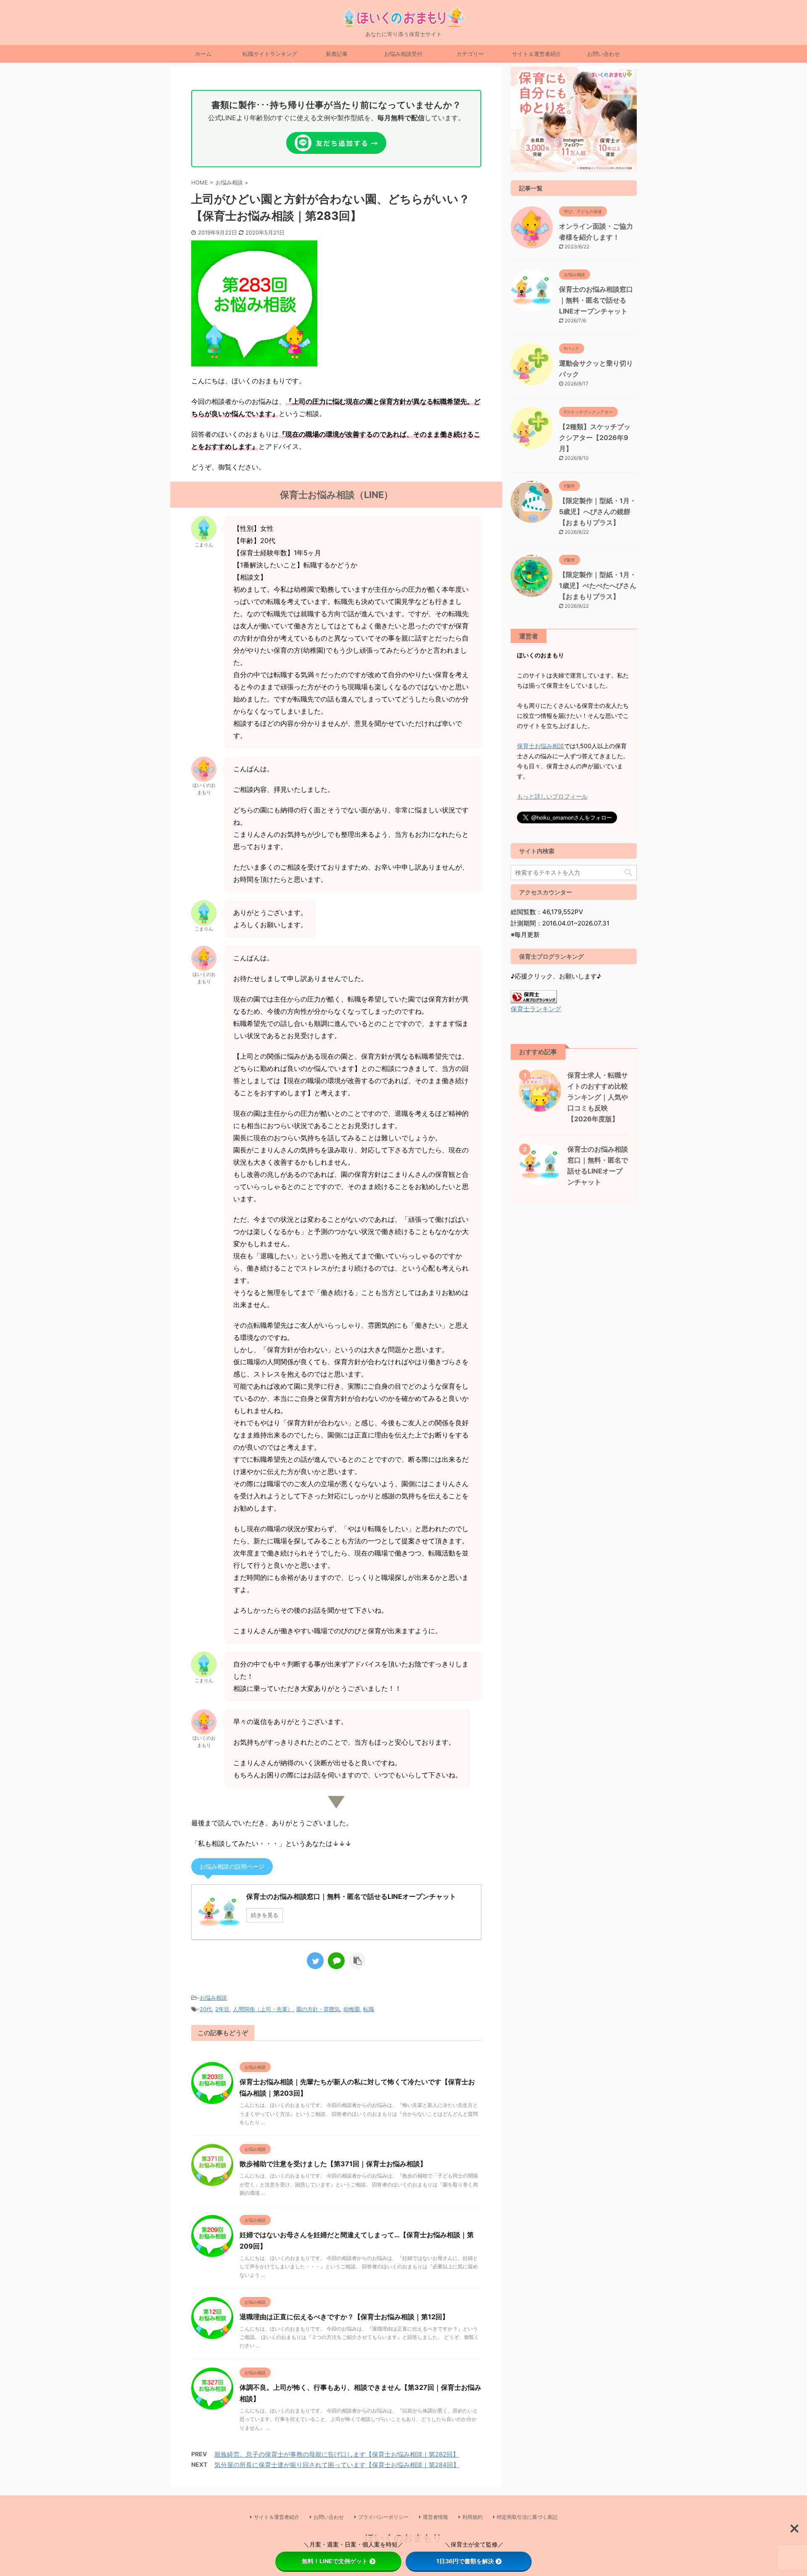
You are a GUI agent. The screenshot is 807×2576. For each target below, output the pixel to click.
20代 (206, 2009)
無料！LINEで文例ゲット (335, 2561)
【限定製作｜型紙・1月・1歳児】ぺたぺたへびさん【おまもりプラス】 (598, 585)
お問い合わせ (604, 54)
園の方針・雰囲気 (318, 2009)
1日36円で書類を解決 (465, 2561)
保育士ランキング (536, 1009)
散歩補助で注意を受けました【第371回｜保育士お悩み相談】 (333, 2164)
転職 (369, 2009)
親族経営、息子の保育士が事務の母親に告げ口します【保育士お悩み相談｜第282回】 (337, 2454)
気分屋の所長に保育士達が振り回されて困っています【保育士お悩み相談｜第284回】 (337, 2465)
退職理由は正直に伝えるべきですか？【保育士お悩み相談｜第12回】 (344, 2317)
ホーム (203, 54)
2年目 (222, 2009)
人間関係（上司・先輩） (263, 2009)
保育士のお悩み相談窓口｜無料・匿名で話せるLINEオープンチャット (596, 300)
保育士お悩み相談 (541, 746)
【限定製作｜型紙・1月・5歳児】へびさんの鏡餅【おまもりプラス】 (598, 512)
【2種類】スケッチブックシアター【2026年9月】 (595, 438)
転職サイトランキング (270, 54)
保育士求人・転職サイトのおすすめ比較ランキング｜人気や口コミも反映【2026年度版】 (598, 1097)
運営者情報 (435, 2517)
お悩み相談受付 (403, 54)
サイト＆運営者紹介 (537, 54)
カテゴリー (470, 54)
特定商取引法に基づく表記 (527, 2517)
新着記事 (337, 54)
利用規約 (472, 2517)
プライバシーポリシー (383, 2517)
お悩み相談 (213, 1998)
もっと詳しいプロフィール (552, 796)
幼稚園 (352, 2009)
